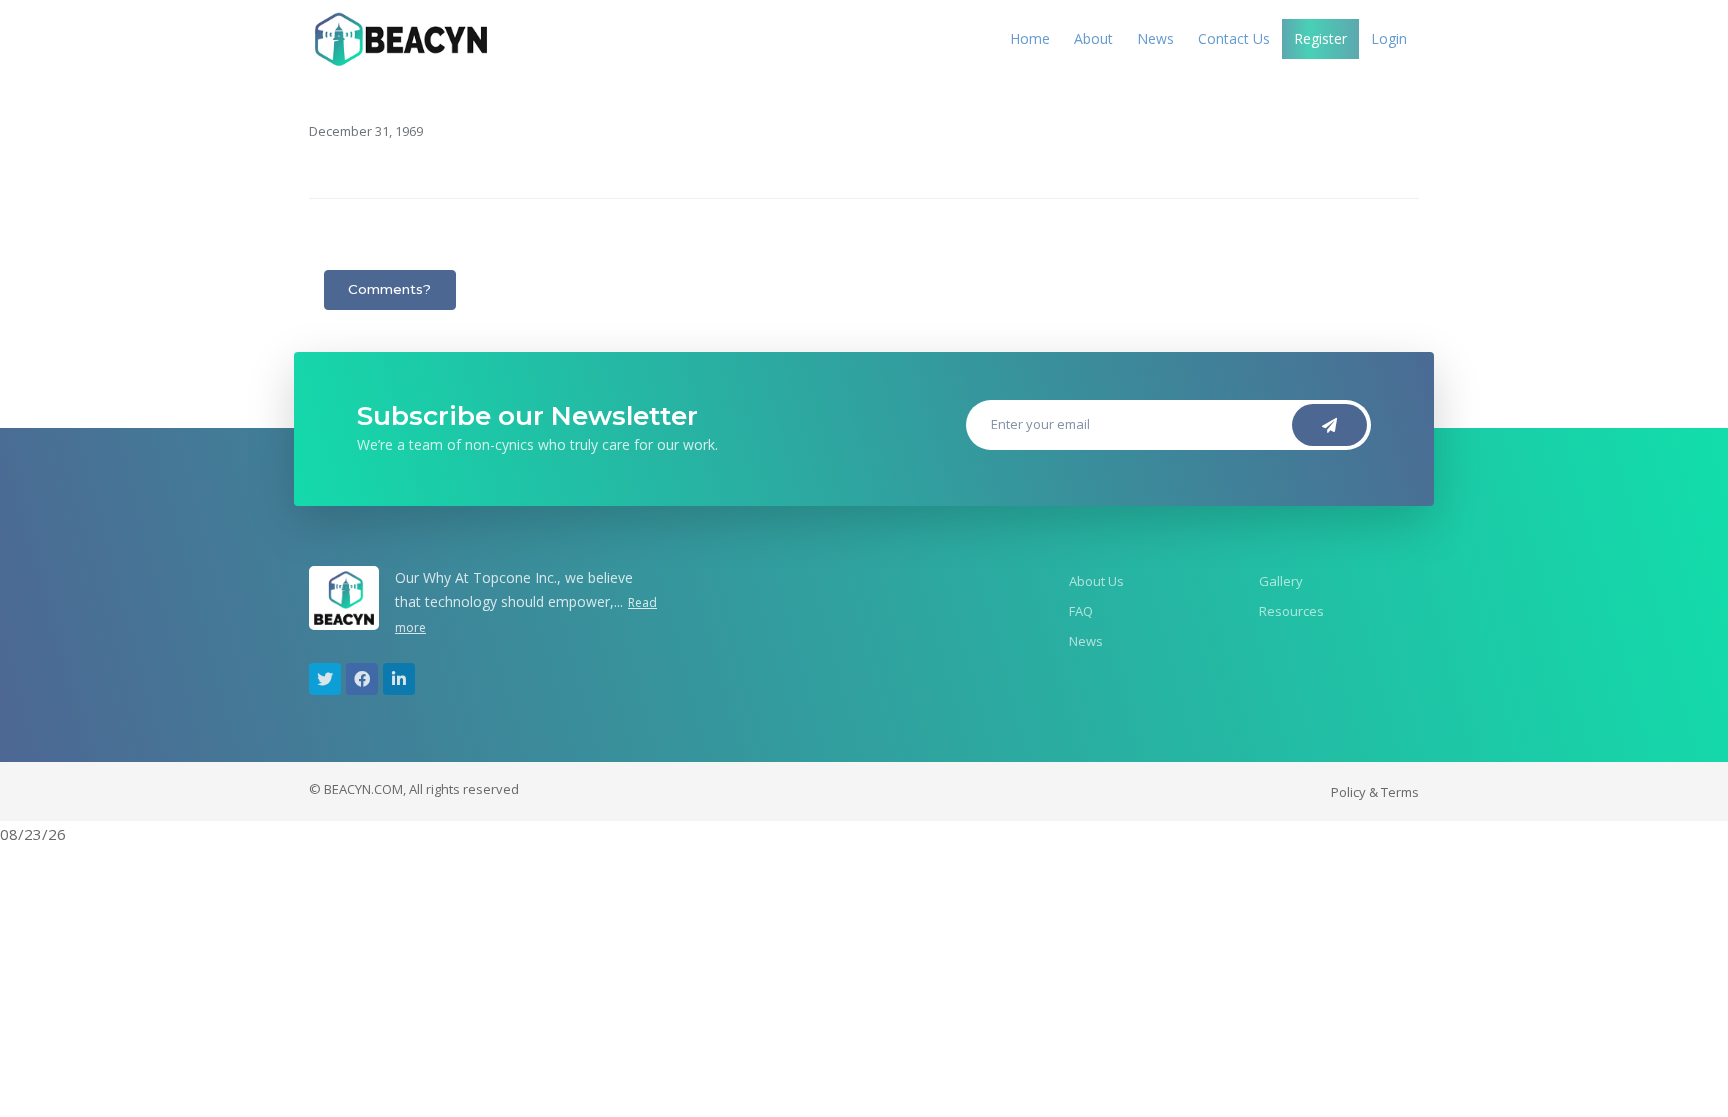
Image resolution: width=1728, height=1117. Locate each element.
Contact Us (1234, 38)
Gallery (1281, 581)
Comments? (389, 289)
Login (1389, 38)
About (1093, 38)
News (1155, 38)
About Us (1096, 581)
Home (1030, 38)
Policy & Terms (1375, 792)
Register (1320, 38)
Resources (1291, 611)
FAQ (1081, 611)
